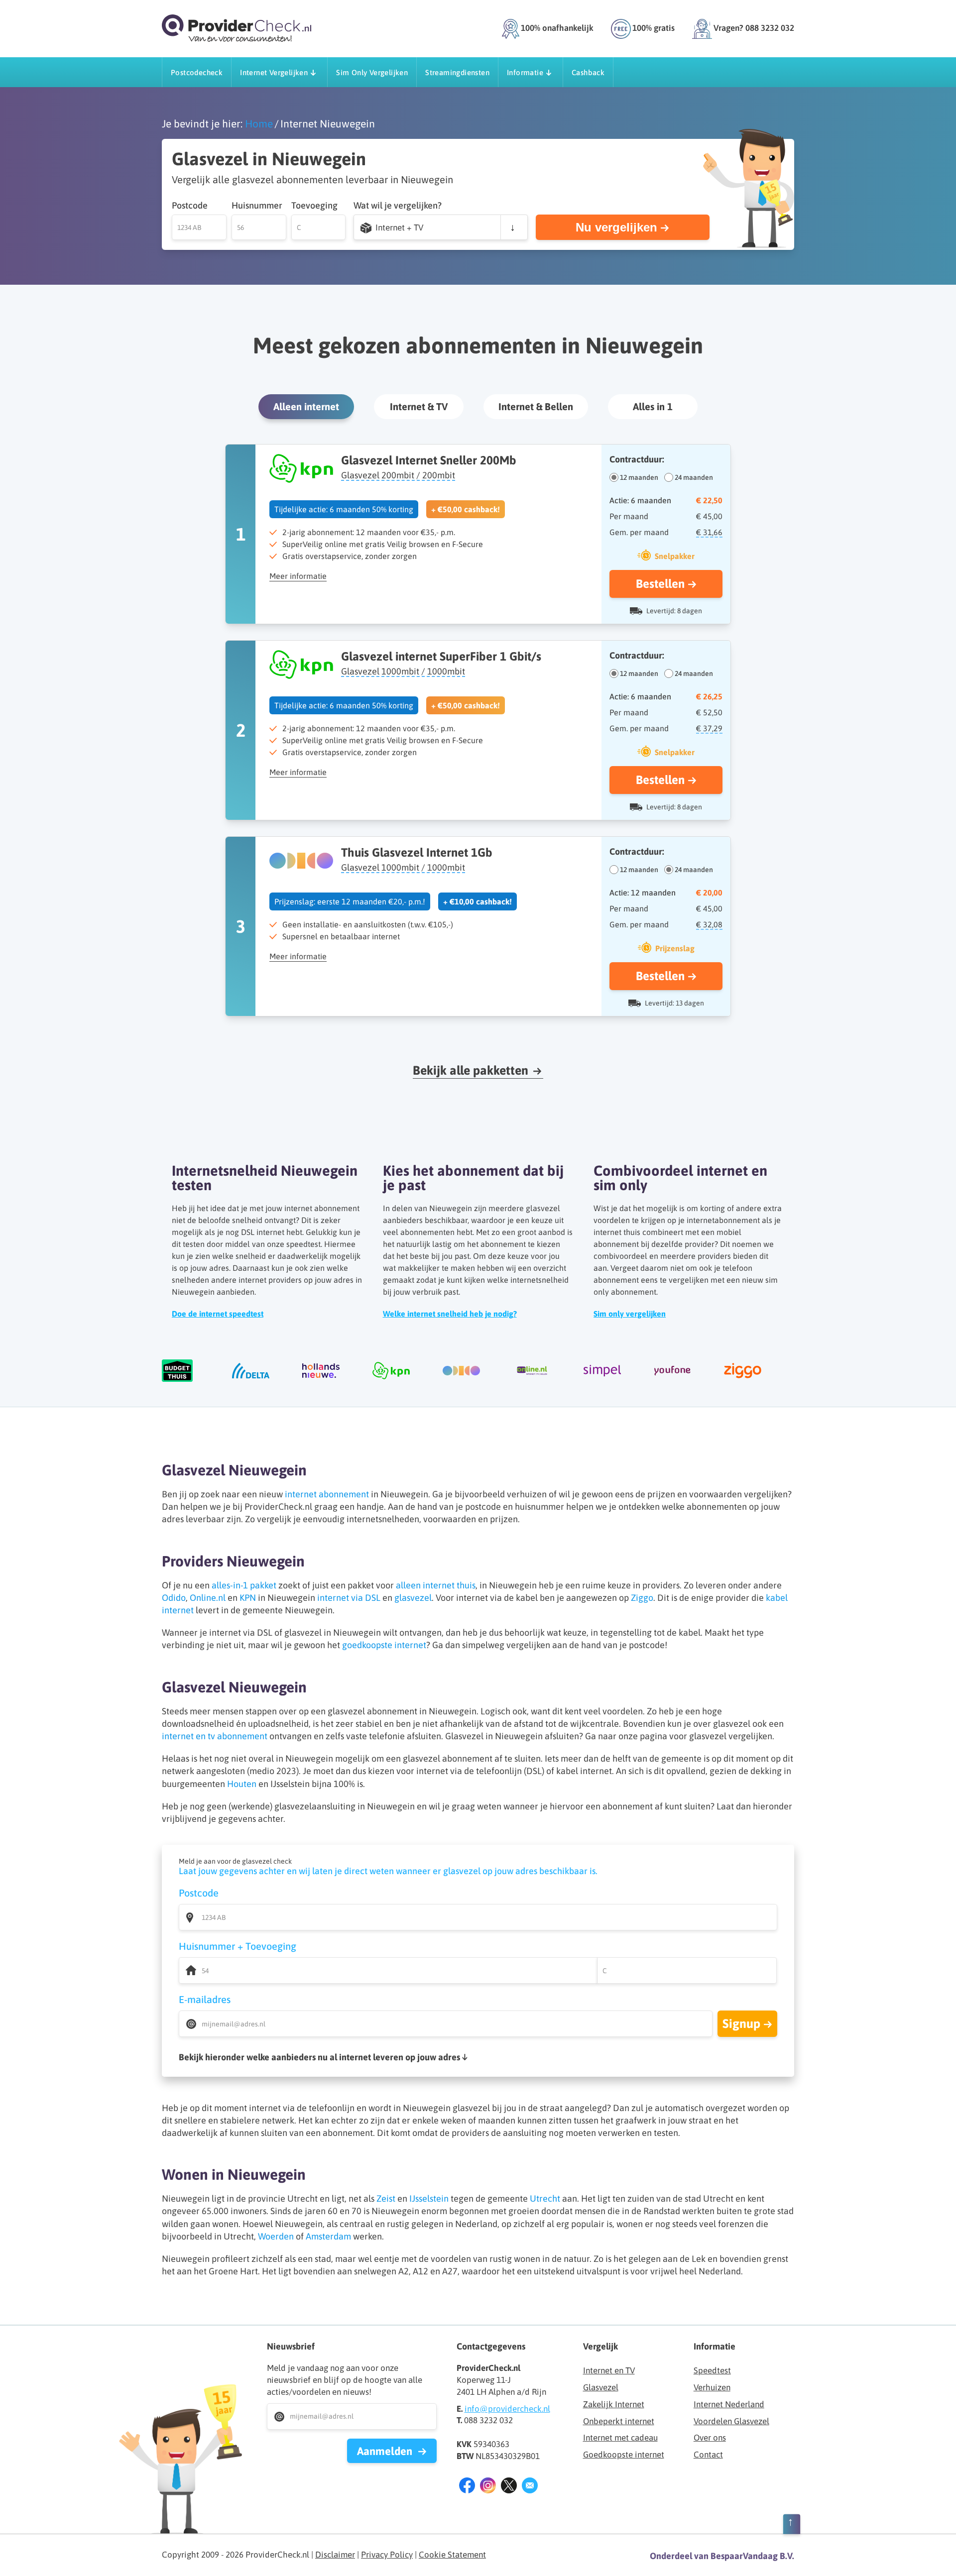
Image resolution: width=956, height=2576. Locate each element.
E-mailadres (205, 1999)
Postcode (190, 205)
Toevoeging (314, 205)
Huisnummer (257, 205)
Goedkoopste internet (624, 2455)
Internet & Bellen (536, 406)
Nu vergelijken (616, 227)
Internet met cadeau (620, 2438)
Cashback (588, 72)
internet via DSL (349, 1598)
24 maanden (694, 477)
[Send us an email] (530, 2487)
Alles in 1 (653, 406)
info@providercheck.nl (507, 2409)
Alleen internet (306, 406)
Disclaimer (335, 2555)
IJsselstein (429, 2198)
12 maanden (639, 477)
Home (259, 124)
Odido (174, 1598)
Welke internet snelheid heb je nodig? (450, 1314)
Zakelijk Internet (614, 2404)
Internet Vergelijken (274, 72)
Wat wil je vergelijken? (398, 205)
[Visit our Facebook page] (467, 2487)
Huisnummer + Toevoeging (238, 1946)
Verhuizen (712, 2387)
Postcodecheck (197, 72)
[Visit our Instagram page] (488, 2487)
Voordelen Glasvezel (731, 2421)
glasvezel (413, 1598)
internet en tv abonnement (215, 1736)
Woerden (276, 2236)
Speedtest (712, 2370)
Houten (242, 1784)
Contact (708, 2455)
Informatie (525, 72)
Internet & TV (419, 406)
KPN (248, 1598)
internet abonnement (327, 1494)
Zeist (386, 2198)
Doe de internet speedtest (218, 1314)
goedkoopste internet (384, 1645)
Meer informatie (298, 576)
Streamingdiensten (457, 72)
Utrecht (545, 2198)
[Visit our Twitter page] (509, 2487)
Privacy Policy (387, 2555)
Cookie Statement (452, 2555)
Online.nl (208, 1598)
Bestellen (660, 584)
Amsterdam (328, 2236)
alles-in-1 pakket (244, 1585)
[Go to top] (792, 2526)
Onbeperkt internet (619, 2421)
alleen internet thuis (436, 1585)
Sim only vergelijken (630, 1314)
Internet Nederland (729, 2404)
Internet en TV (609, 2370)
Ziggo (642, 1598)
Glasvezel (601, 2387)
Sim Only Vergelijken (372, 72)
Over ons (710, 2438)
